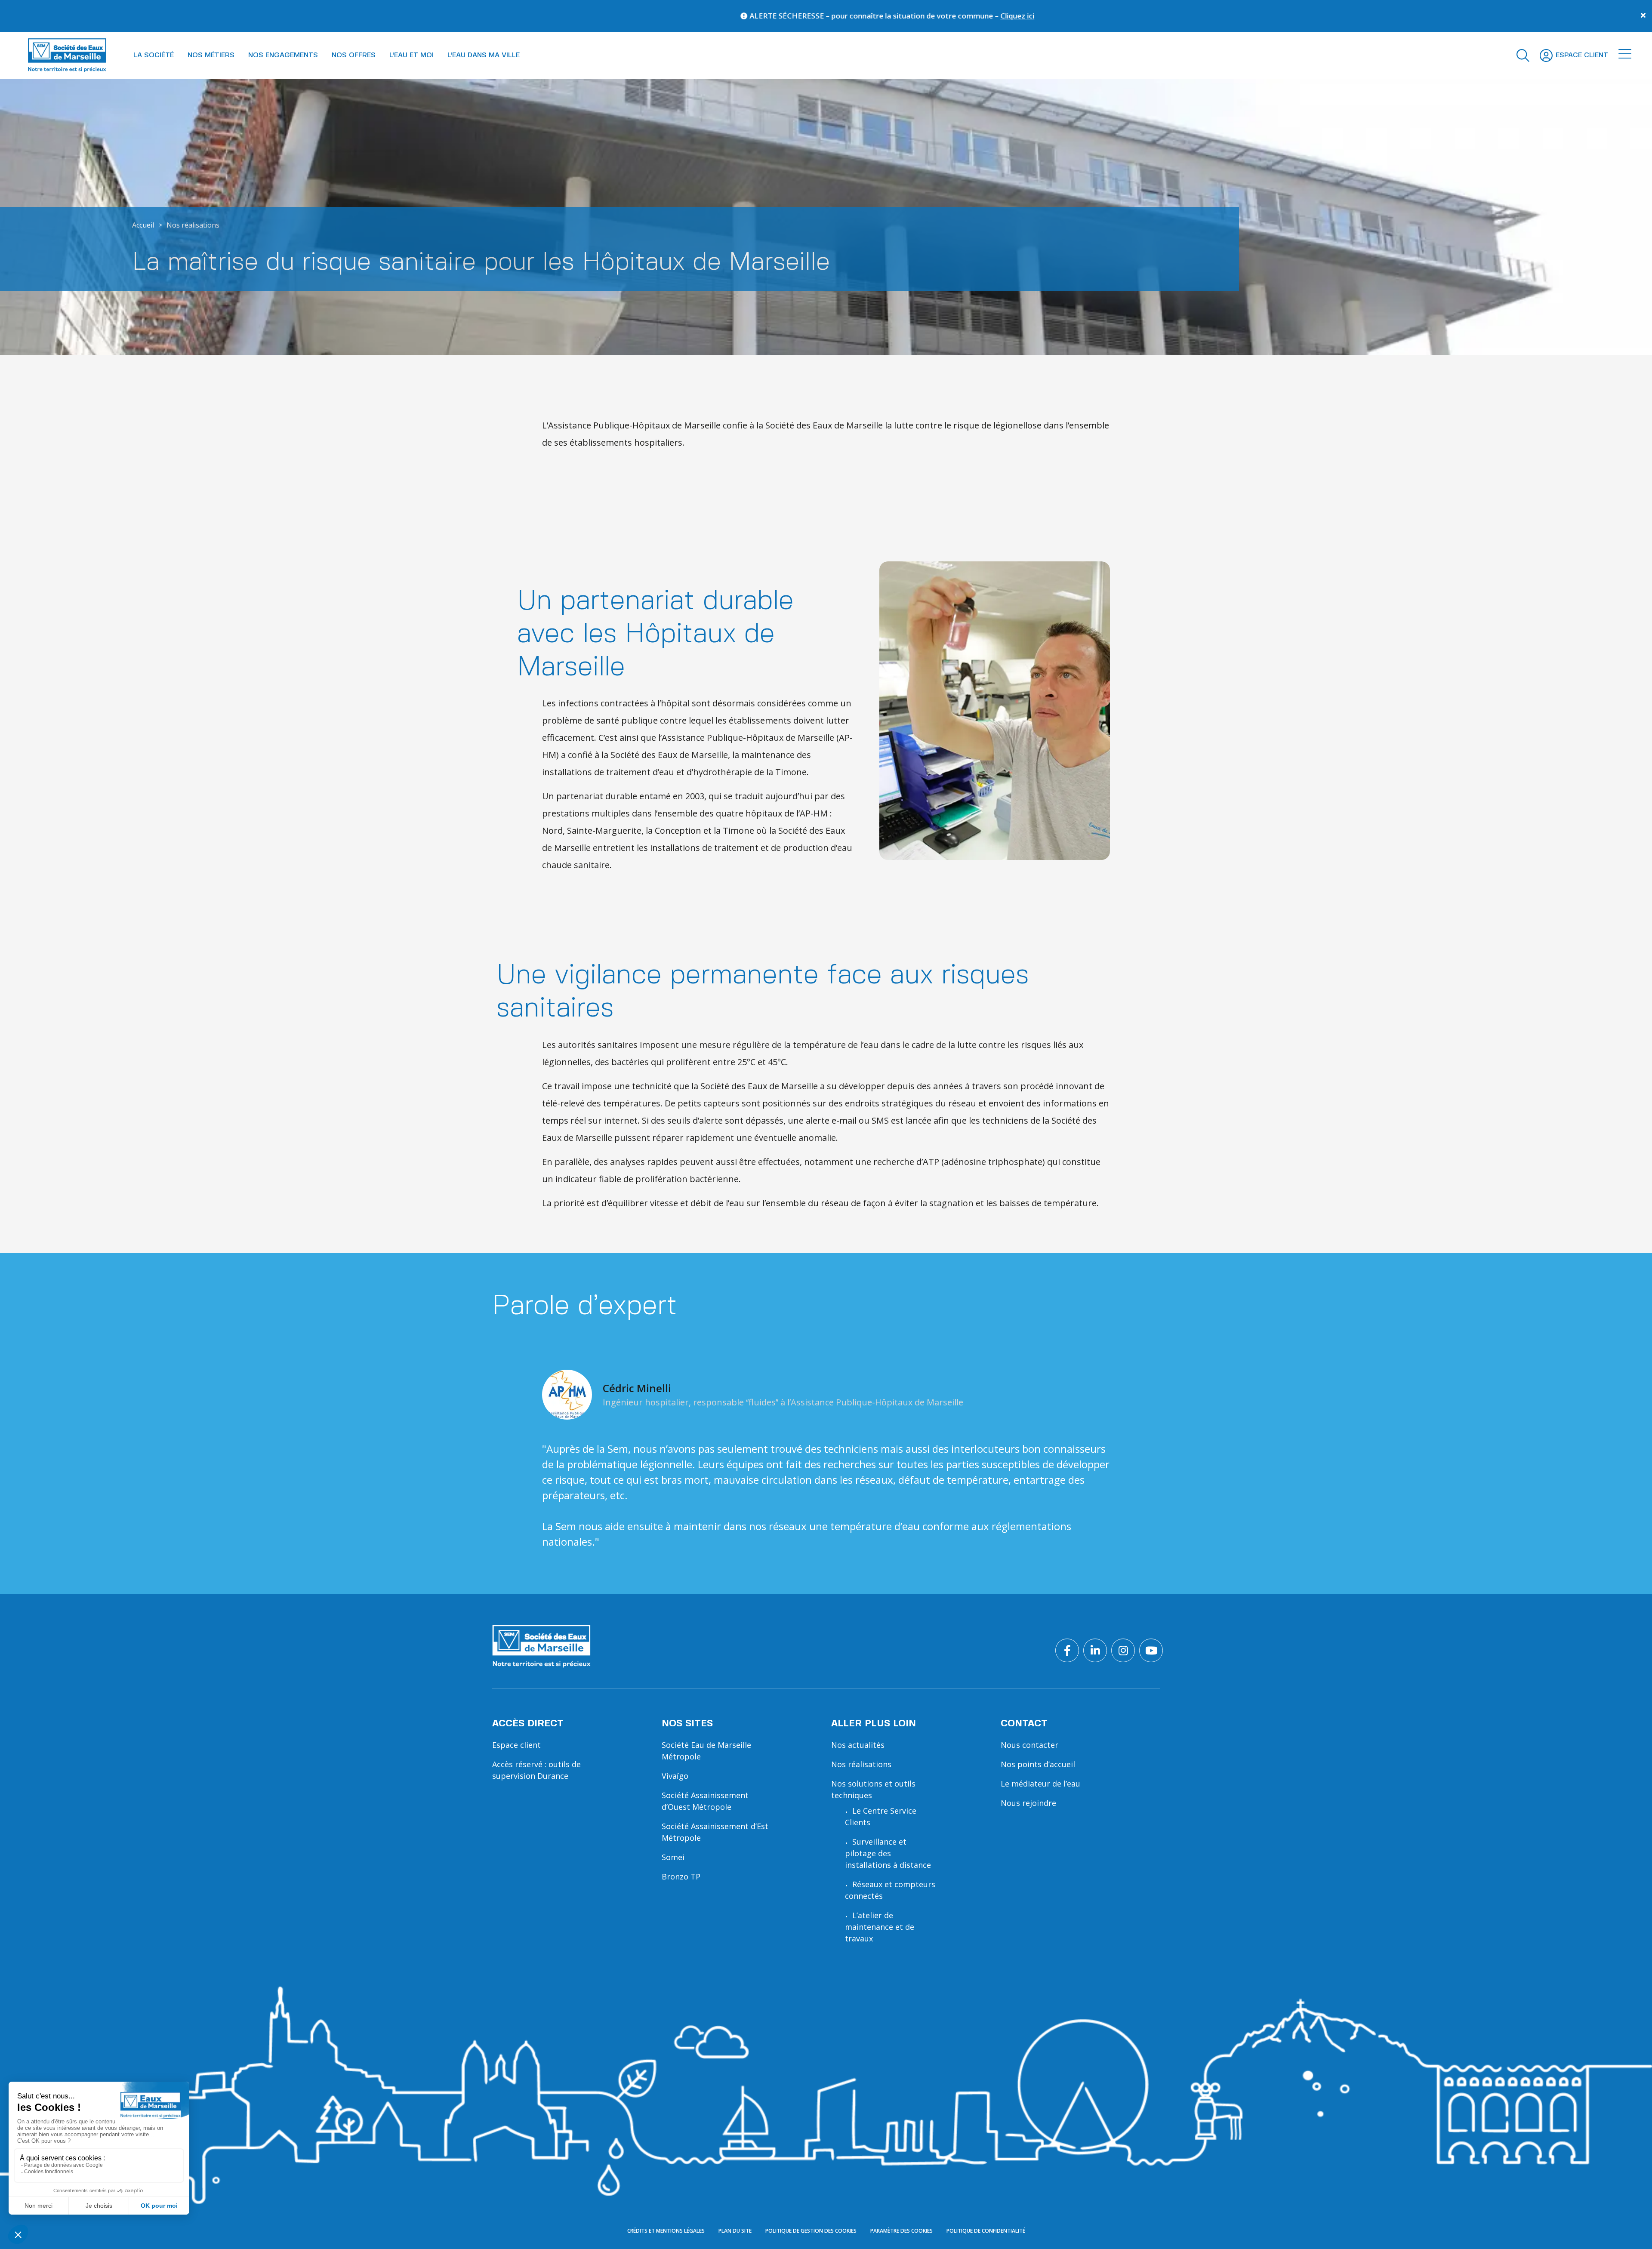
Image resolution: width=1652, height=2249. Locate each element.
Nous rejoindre (1028, 1803)
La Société (154, 55)
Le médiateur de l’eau (1040, 1784)
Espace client (516, 1745)
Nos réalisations (193, 225)
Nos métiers (211, 55)
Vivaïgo (675, 1776)
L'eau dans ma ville (484, 55)
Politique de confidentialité (986, 2231)
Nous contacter (1029, 1745)
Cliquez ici (623, 16)
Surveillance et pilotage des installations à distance (888, 1853)
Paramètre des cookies (902, 2231)
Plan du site (735, 2231)
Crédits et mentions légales (666, 2231)
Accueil (143, 225)
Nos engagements (283, 55)
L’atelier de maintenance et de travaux (880, 1927)
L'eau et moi (411, 55)
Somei (673, 1857)
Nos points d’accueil (1038, 1764)
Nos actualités (858, 1745)
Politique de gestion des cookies (811, 2231)
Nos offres (354, 55)
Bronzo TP (681, 1876)
